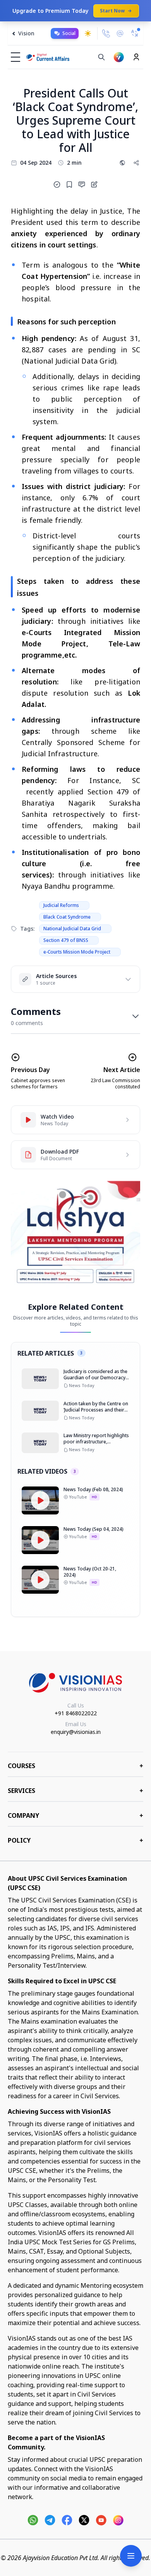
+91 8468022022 (76, 1713)
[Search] (101, 57)
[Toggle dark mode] (88, 33)
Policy (75, 1840)
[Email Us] (120, 34)
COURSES (75, 1766)
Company (75, 1815)
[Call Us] (106, 33)
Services (75, 1791)
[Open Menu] (131, 2556)
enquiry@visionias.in (76, 1732)
